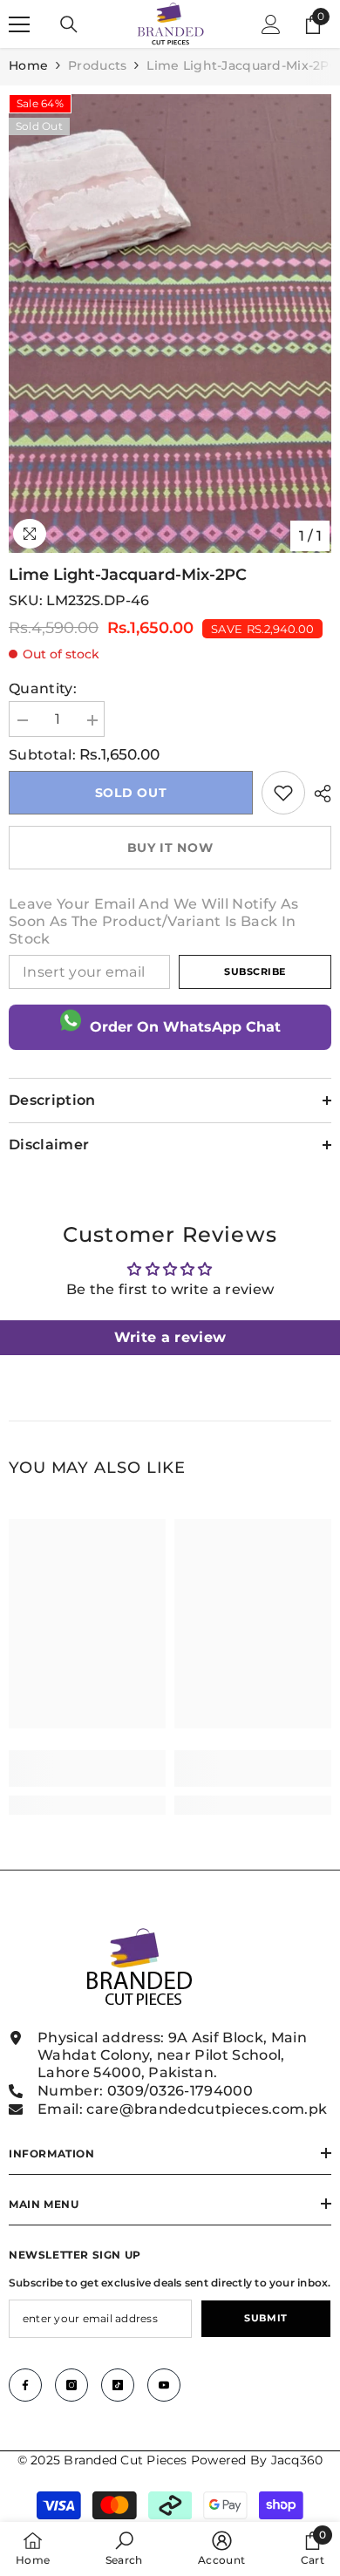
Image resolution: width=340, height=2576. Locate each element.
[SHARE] (318, 794)
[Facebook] (25, 2385)
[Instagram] (71, 2385)
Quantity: (43, 688)
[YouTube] (164, 2385)
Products (97, 65)
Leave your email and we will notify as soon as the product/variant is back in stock (153, 921)
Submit (265, 2318)
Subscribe (255, 971)
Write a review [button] (170, 1337)
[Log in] (271, 24)
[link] (283, 793)
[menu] (19, 24)
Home (28, 65)
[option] (170, 324)
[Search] (69, 24)
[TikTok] (118, 2385)
